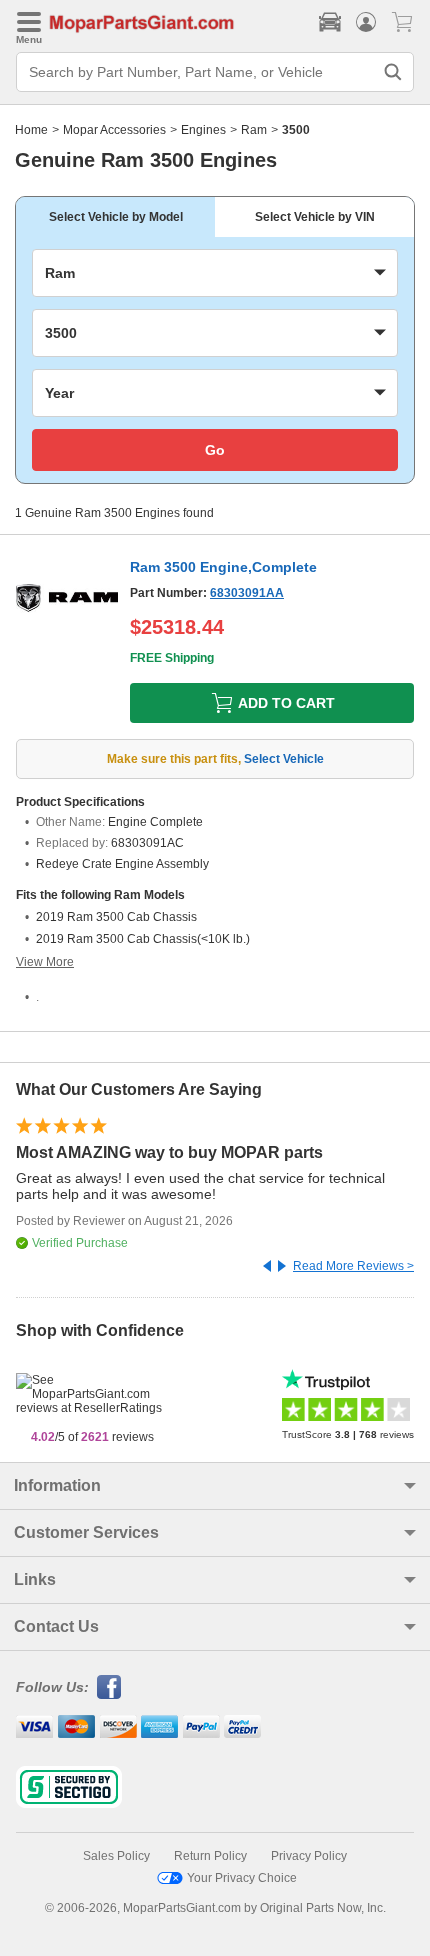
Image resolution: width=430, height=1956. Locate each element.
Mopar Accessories (114, 130)
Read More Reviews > (353, 1266)
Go (215, 450)
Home (31, 130)
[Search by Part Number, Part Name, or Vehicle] (393, 72)
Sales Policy (116, 1856)
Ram (254, 130)
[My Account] (366, 22)
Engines (203, 130)
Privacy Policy (309, 1856)
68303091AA (247, 593)
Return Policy (210, 1856)
